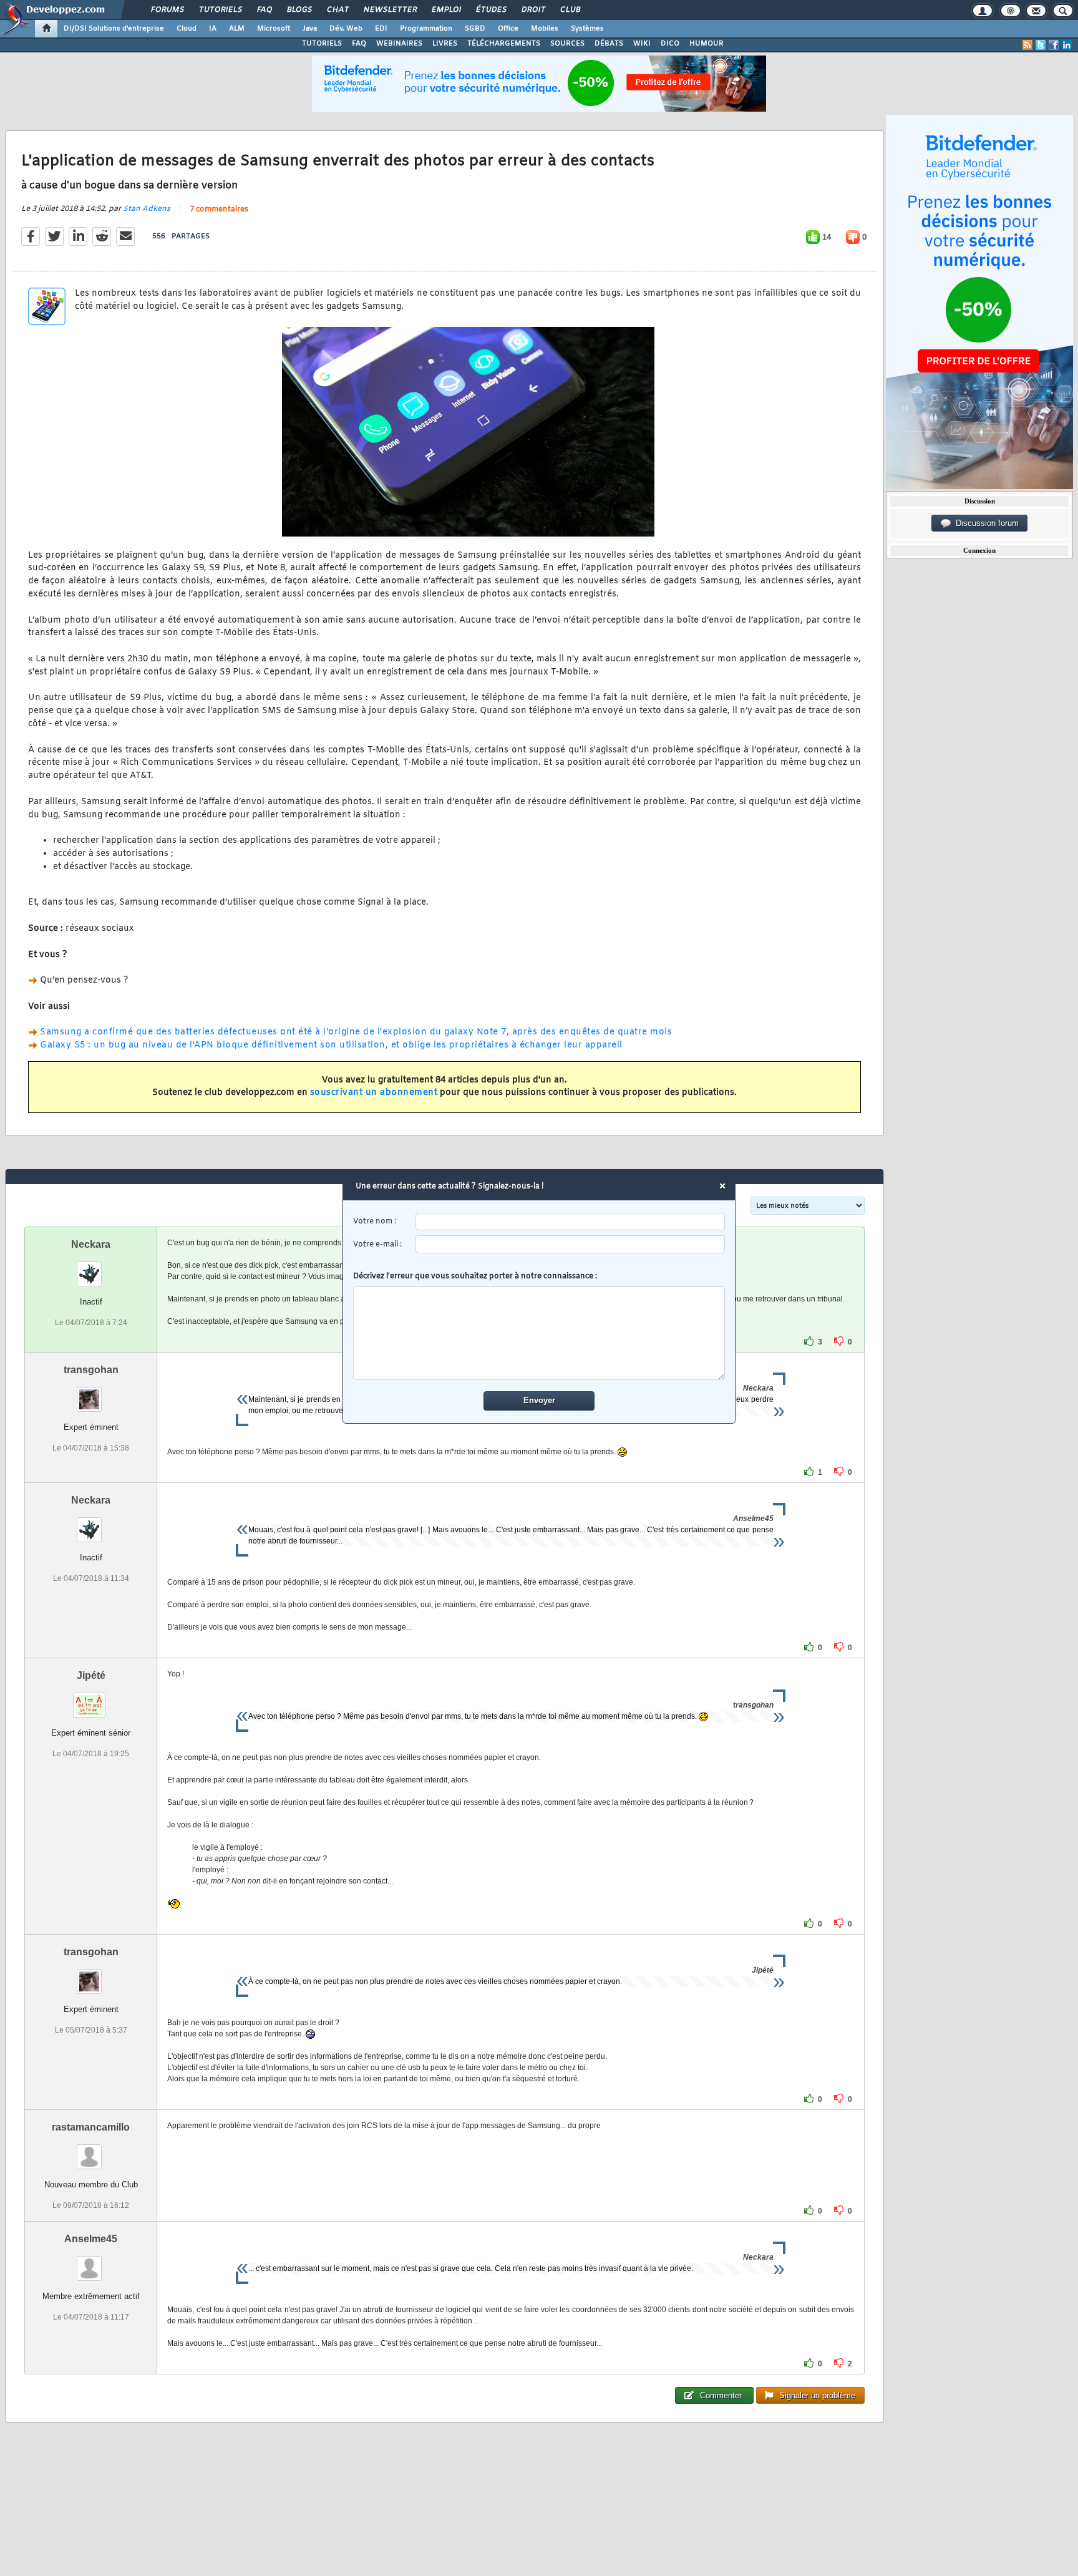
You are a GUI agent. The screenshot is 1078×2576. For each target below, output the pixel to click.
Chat (337, 10)
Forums (167, 10)
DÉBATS (609, 44)
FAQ (264, 10)
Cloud (187, 29)
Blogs (299, 10)
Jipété (91, 1675)
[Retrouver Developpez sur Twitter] (1041, 45)
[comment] (539, 1333)
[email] (571, 1244)
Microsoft (274, 29)
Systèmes (587, 29)
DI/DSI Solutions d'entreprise (114, 29)
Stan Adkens (147, 209)
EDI (381, 29)
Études (491, 10)
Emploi (446, 10)
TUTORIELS (322, 44)
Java (310, 29)
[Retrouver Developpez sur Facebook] (1054, 45)
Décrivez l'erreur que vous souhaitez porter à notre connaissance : (475, 1276)
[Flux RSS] (1027, 45)
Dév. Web (346, 29)
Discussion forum (985, 523)
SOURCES (567, 44)
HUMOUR (707, 44)
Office (508, 29)
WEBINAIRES (399, 44)
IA (213, 29)
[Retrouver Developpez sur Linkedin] (1067, 45)
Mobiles (545, 29)
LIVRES (445, 44)
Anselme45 (91, 2239)
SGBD (475, 29)
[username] (571, 1222)
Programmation (426, 29)
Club (570, 10)
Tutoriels (220, 10)
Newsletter (390, 10)
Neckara (91, 1244)
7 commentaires (219, 210)
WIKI (642, 44)
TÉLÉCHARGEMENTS (504, 44)
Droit (533, 10)
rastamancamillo (91, 2127)
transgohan (91, 1370)
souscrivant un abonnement (374, 1093)
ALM (237, 29)
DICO (670, 44)
